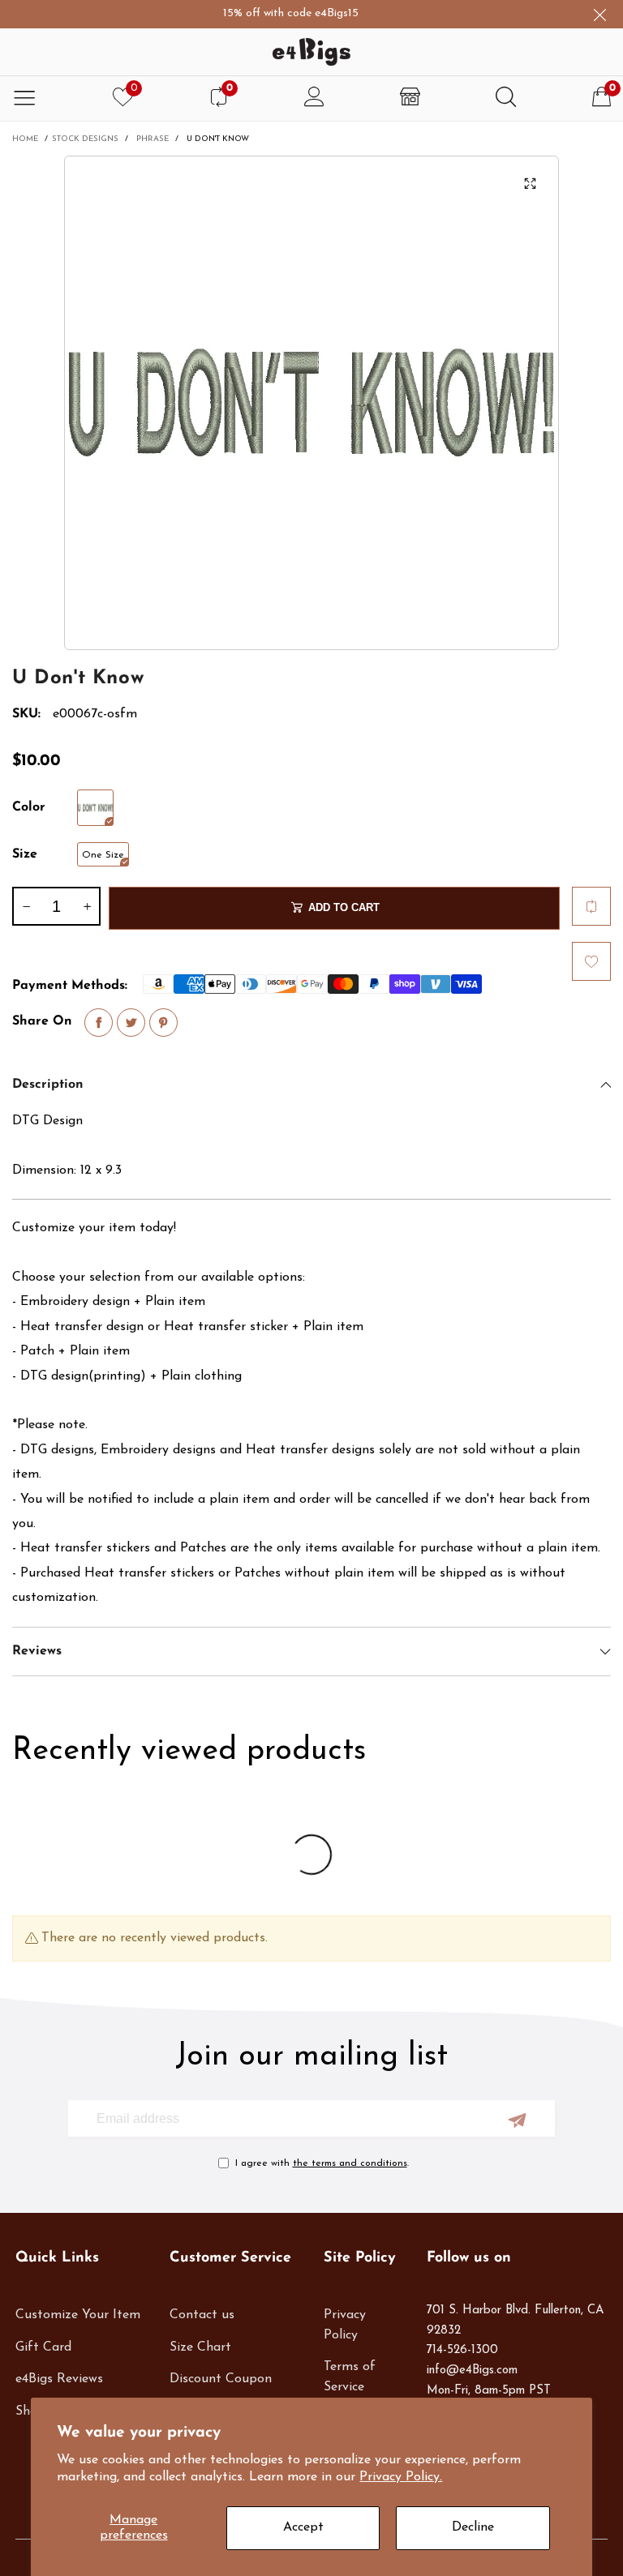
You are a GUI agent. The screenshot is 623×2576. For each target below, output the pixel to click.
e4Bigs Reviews (59, 2379)
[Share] (99, 1023)
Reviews (37, 1651)
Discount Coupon (221, 2379)
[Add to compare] (591, 906)
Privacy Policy (345, 2325)
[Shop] (410, 98)
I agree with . (322, 2163)
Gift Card (43, 2347)
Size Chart (200, 2347)
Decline (473, 2527)
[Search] (506, 98)
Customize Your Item (78, 2315)
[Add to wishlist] (591, 961)
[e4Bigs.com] (311, 52)
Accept (303, 2527)
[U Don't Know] (311, 403)
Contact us (202, 2315)
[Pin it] (163, 1023)
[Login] (314, 98)
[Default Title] (95, 808)
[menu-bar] (24, 98)
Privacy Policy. (401, 2477)
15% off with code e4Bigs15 (264, 13)
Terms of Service (350, 2377)
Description (48, 1085)
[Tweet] (131, 1023)
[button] (26, 906)
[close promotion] (599, 14)
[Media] (531, 184)
